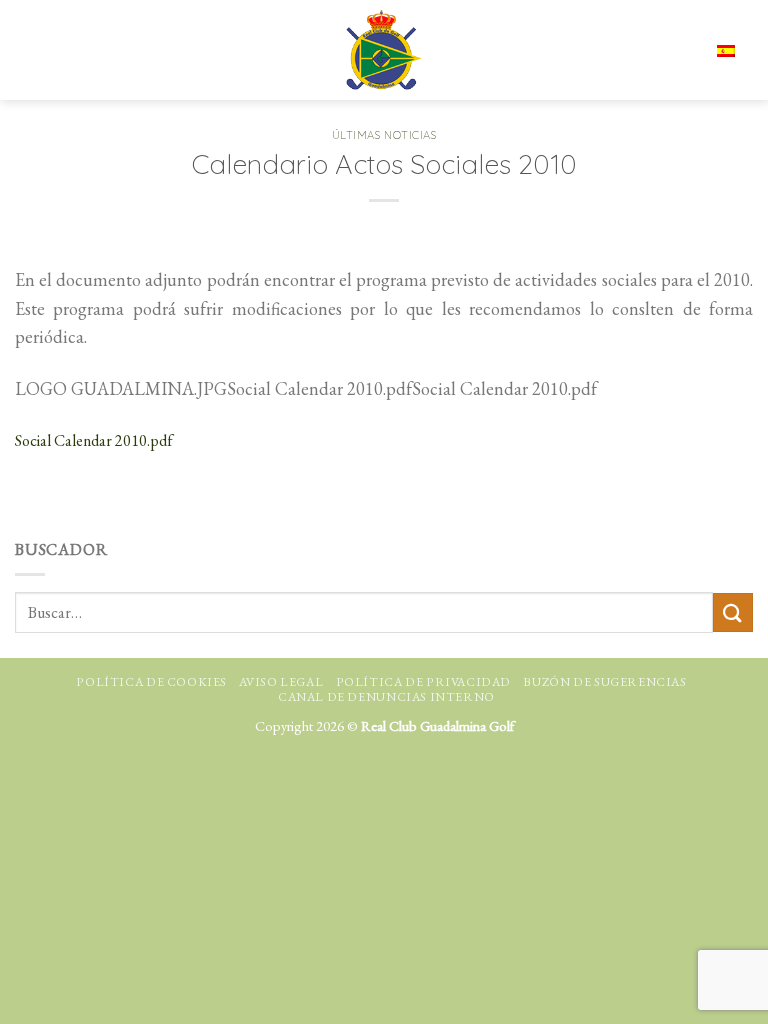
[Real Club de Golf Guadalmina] (384, 50)
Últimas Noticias (384, 135)
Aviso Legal (281, 682)
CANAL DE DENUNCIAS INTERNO (386, 697)
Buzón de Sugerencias (604, 682)
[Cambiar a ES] (726, 49)
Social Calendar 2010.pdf (94, 440)
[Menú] (33, 50)
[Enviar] (733, 612)
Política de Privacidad (423, 682)
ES (664, 50)
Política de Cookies (151, 682)
